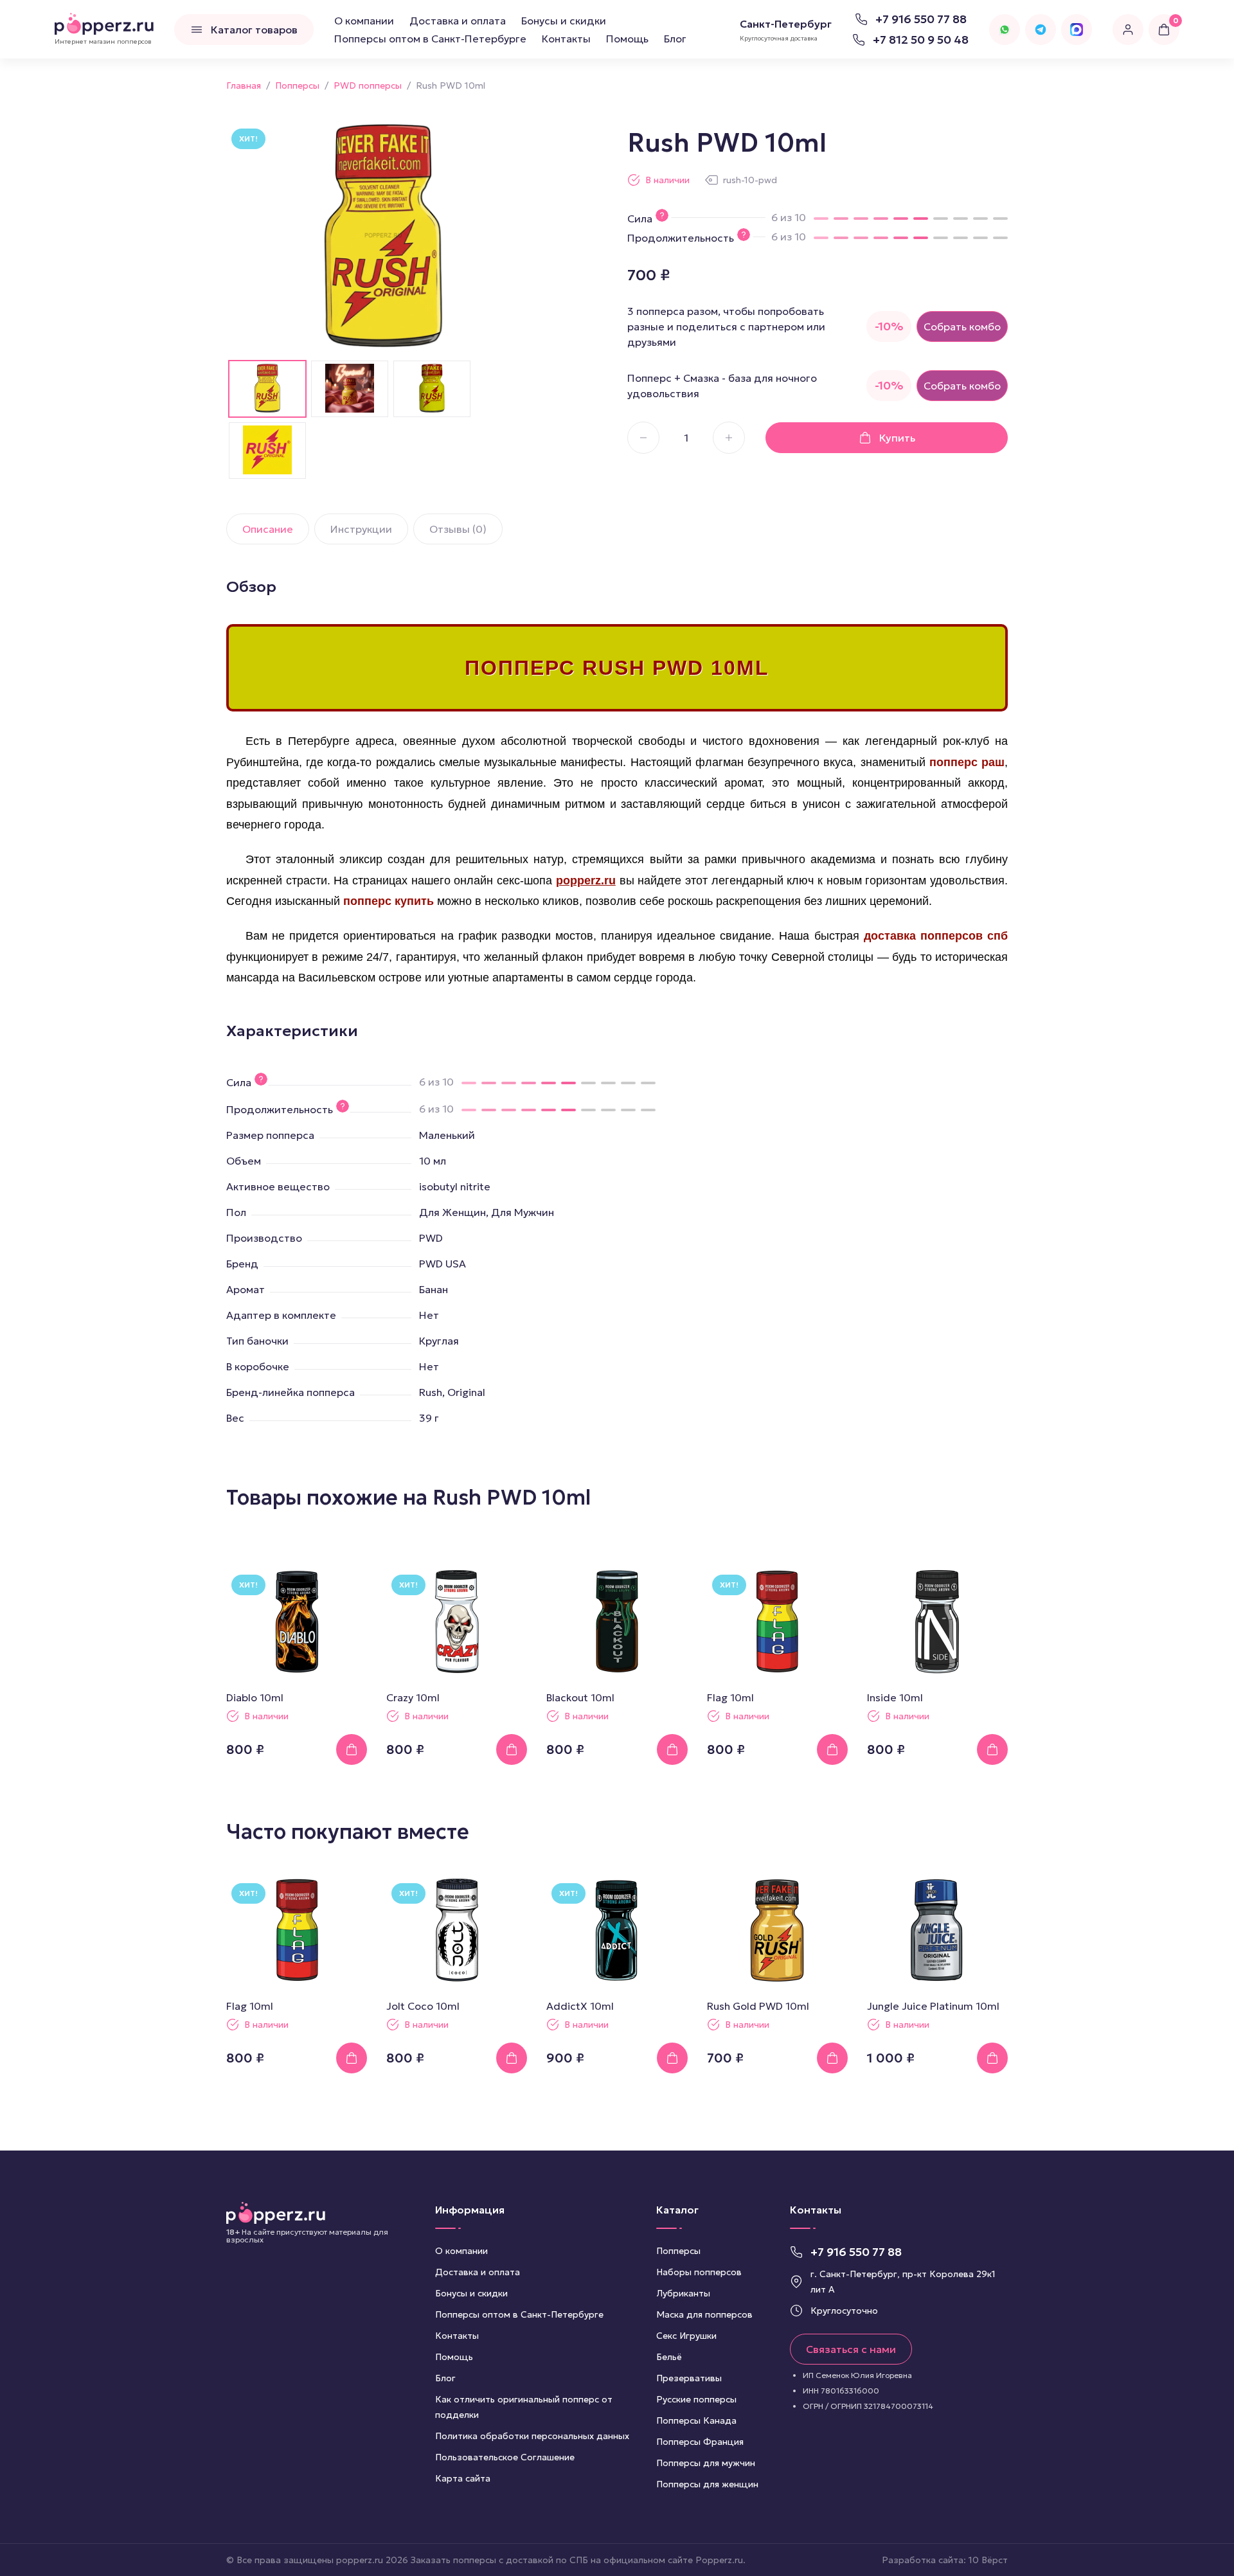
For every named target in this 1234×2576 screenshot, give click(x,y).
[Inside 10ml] (937, 1622)
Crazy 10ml (413, 1697)
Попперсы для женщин (707, 2484)
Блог (675, 39)
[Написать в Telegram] (1041, 30)
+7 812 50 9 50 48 (921, 40)
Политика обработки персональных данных (532, 2436)
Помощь (627, 39)
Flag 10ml (730, 1697)
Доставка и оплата (458, 21)
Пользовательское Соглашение (505, 2457)
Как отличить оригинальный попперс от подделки (524, 2407)
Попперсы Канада (696, 2420)
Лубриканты (683, 2293)
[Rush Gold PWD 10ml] (777, 1930)
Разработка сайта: (945, 2560)
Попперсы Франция (700, 2442)
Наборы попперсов (699, 2272)
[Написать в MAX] (1077, 30)
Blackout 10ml (580, 1697)
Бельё (669, 2357)
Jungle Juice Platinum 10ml (933, 2006)
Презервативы (689, 2378)
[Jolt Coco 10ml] (457, 1930)
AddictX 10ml (580, 2006)
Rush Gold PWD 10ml (758, 2006)
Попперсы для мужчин (706, 2463)
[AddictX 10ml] (617, 1930)
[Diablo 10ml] (297, 1622)
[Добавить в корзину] (352, 1749)
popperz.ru (586, 881)
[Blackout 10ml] (617, 1622)
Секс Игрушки (686, 2336)
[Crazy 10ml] (457, 1622)
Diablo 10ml (255, 1697)
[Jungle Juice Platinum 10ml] (937, 1930)
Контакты (566, 39)
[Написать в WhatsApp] (1005, 30)
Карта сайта (463, 2478)
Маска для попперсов (704, 2314)
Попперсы (678, 2251)
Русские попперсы (696, 2399)
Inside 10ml (895, 1697)
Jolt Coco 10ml (423, 2006)
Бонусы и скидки (564, 21)
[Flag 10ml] (777, 1622)
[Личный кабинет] (1128, 30)
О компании (364, 21)
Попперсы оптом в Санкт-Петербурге (430, 39)
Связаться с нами (851, 2349)
